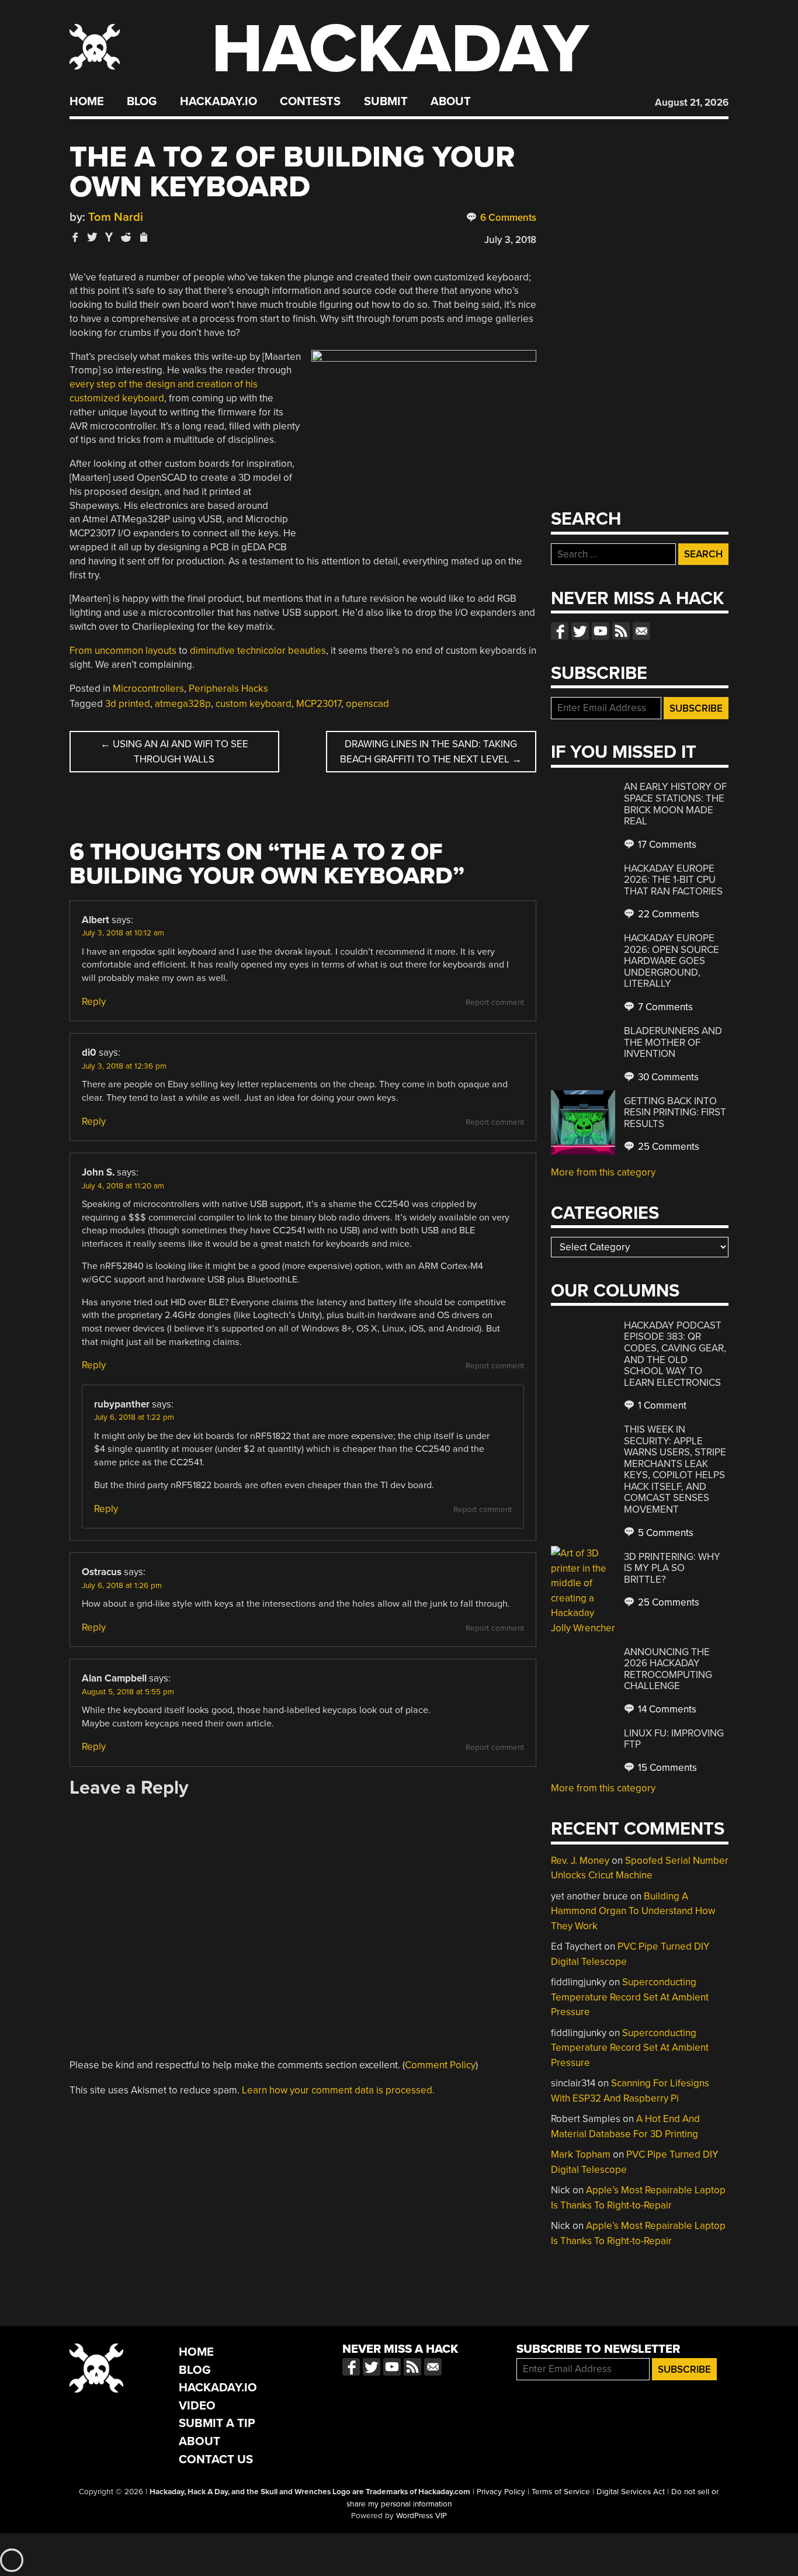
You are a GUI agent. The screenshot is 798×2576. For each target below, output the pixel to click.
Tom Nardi (116, 217)
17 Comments (666, 845)
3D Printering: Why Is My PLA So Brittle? (672, 1568)
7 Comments (664, 1007)
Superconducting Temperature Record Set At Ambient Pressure (630, 1997)
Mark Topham (581, 2154)
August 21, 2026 (692, 103)
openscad (367, 704)
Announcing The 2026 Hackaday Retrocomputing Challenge (668, 1669)
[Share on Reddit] (126, 237)
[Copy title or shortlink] (143, 238)
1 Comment (661, 1405)
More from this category (603, 1172)
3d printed (128, 704)
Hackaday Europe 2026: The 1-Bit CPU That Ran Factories (673, 880)
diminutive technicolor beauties (258, 651)
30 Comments (667, 1077)
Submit (386, 102)
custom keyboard (254, 704)
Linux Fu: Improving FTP (674, 1739)
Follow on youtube (601, 631)
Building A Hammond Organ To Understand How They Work (633, 1911)
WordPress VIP (421, 2516)
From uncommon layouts (123, 651)
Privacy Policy (501, 2492)
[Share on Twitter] (92, 237)
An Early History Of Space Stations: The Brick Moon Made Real (675, 804)
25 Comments (667, 1147)
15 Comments (666, 1768)
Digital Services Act (631, 2492)
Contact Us (216, 2459)
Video (197, 2406)
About (451, 102)
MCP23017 (319, 704)
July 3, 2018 (510, 240)
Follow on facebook (560, 631)
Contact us (641, 631)
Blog (142, 102)
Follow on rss (621, 631)
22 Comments (667, 914)
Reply (94, 1002)
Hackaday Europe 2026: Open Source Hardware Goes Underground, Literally (672, 961)
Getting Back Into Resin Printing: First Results (675, 1112)
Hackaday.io (218, 102)
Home (87, 102)
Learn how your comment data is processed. (338, 2090)
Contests (310, 102)
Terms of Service (561, 2492)
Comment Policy (440, 2065)
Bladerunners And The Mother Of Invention (673, 1042)
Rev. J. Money (580, 1861)
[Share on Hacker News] (109, 237)
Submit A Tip (217, 2423)
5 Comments (665, 1533)
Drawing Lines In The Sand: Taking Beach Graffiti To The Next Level (431, 752)
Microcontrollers (148, 689)
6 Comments (507, 218)
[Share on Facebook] (75, 237)
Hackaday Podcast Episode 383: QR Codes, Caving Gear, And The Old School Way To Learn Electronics (675, 1354)
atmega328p (183, 704)
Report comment (495, 1003)
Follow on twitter (580, 631)
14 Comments (666, 1709)
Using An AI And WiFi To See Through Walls (174, 752)
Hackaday (400, 49)
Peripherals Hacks (228, 689)
